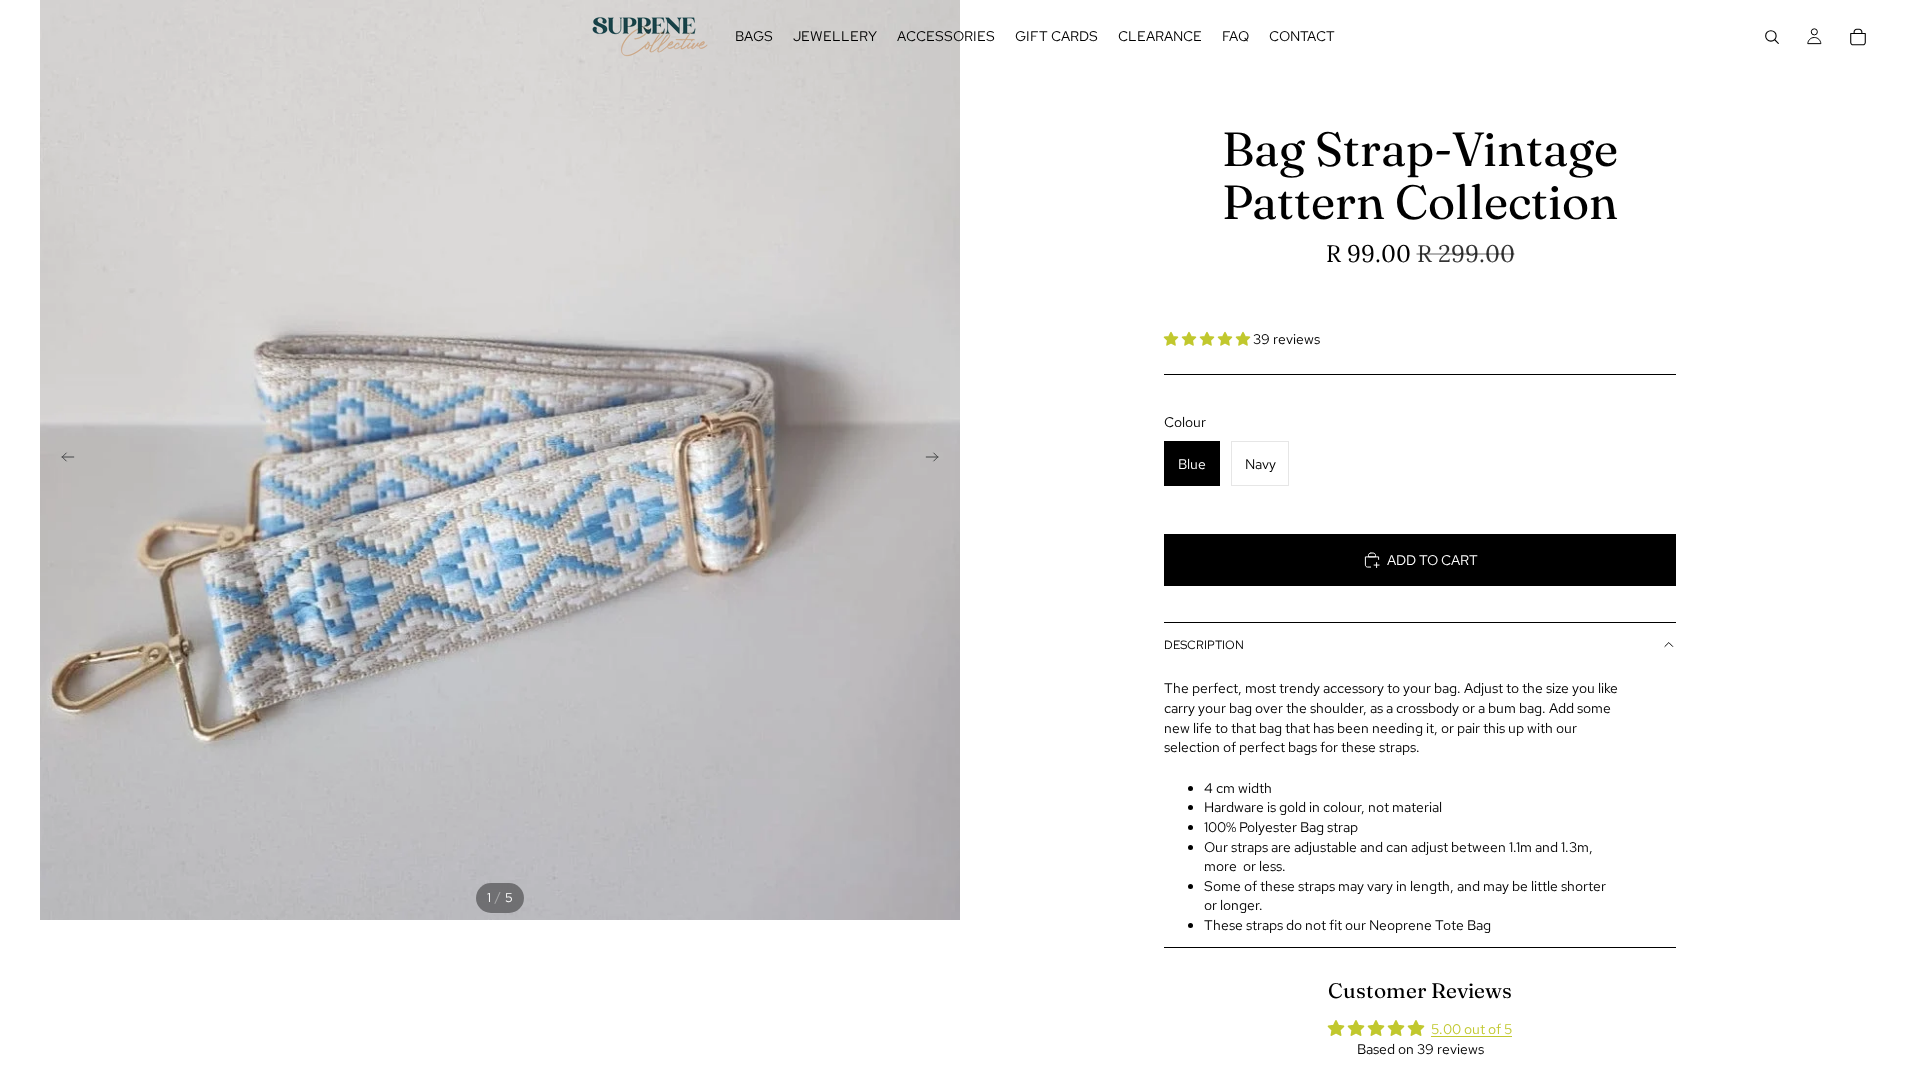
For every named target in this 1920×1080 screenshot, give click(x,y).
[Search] (1772, 37)
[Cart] (1858, 37)
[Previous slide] (62, 460)
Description (1204, 645)
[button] (1208, 339)
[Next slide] (938, 460)
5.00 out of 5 (1471, 1029)
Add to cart (1432, 560)
